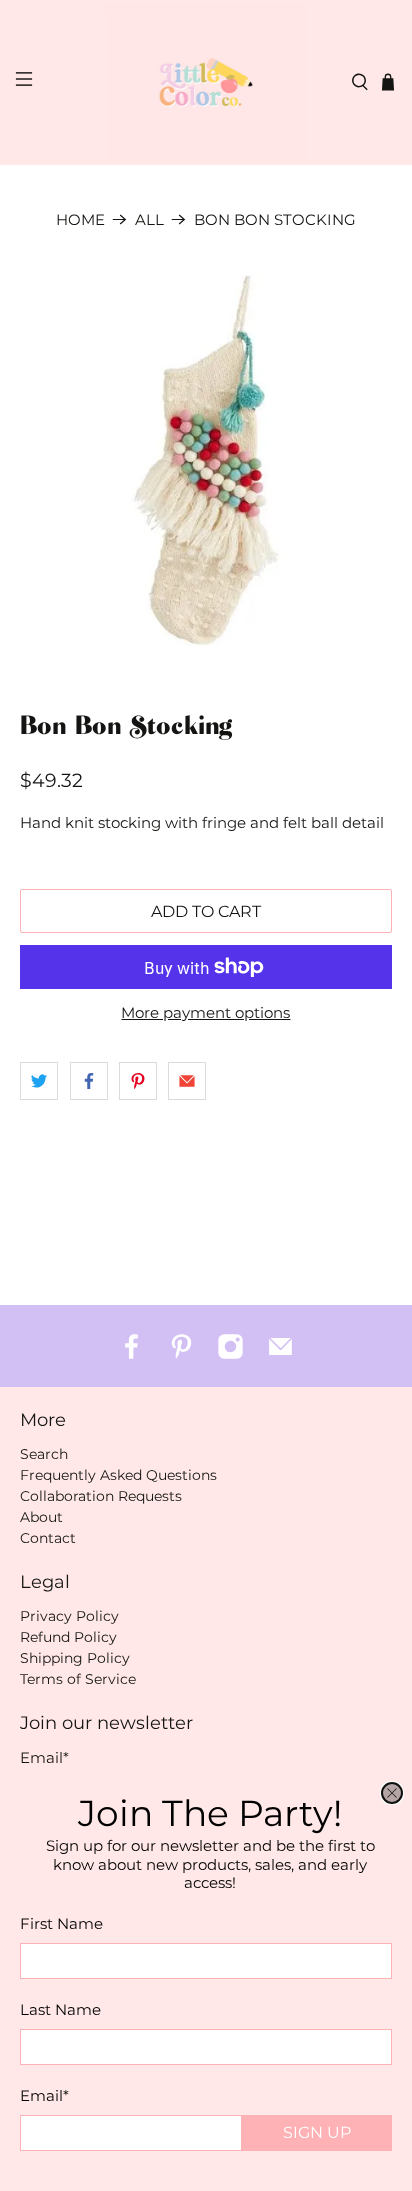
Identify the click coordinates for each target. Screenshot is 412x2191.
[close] (392, 1793)
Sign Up (317, 2132)
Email (44, 2095)
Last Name (60, 2009)
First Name (61, 1923)
